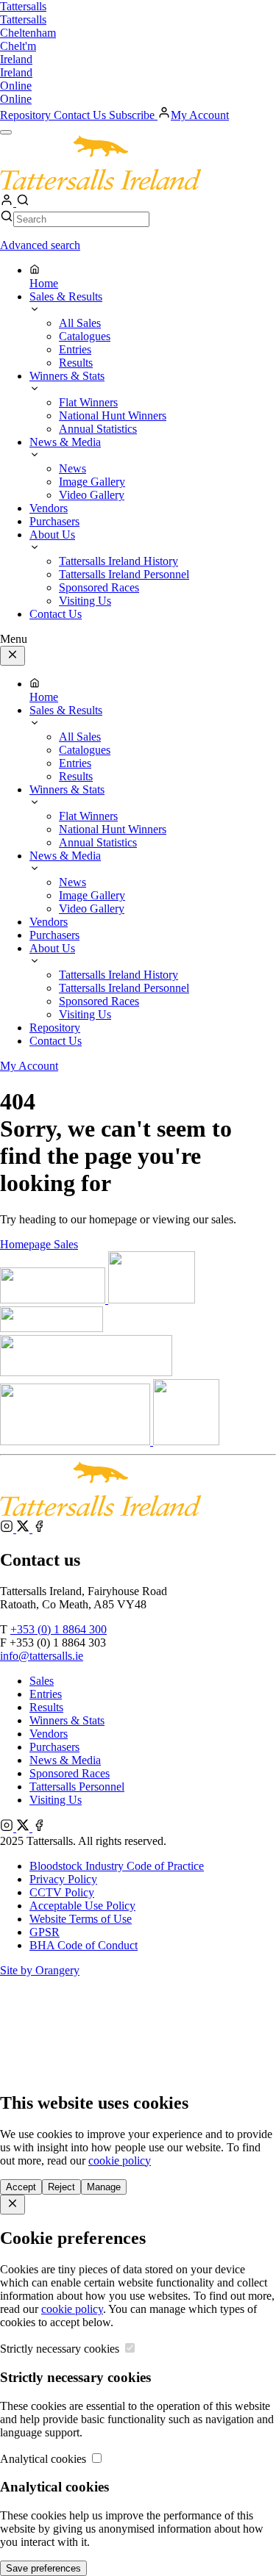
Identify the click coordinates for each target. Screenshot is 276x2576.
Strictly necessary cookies (61, 2349)
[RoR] (186, 1441)
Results (46, 1707)
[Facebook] (39, 1529)
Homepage (27, 1244)
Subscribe (133, 115)
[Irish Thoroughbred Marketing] (152, 1299)
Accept (21, 2187)
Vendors (49, 1734)
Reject (61, 2187)
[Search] (23, 202)
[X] (24, 1529)
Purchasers (54, 1747)
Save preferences (43, 2568)
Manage (104, 2187)
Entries (46, 1694)
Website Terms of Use (81, 1919)
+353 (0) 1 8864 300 (59, 1629)
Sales (66, 1244)
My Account (200, 115)
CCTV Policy (62, 1892)
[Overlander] (52, 1328)
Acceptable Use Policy (82, 1906)
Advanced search (40, 245)
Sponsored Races (70, 1773)
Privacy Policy (63, 1879)
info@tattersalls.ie (42, 1656)
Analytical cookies (45, 2459)
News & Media (65, 1760)
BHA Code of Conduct (84, 1945)
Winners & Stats (67, 1720)
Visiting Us (56, 1800)
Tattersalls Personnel (77, 1787)
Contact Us (81, 115)
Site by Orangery (40, 1970)
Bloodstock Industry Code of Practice (117, 1866)
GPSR (45, 1932)
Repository (27, 115)
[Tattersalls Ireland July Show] (77, 1441)
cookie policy (120, 2161)
